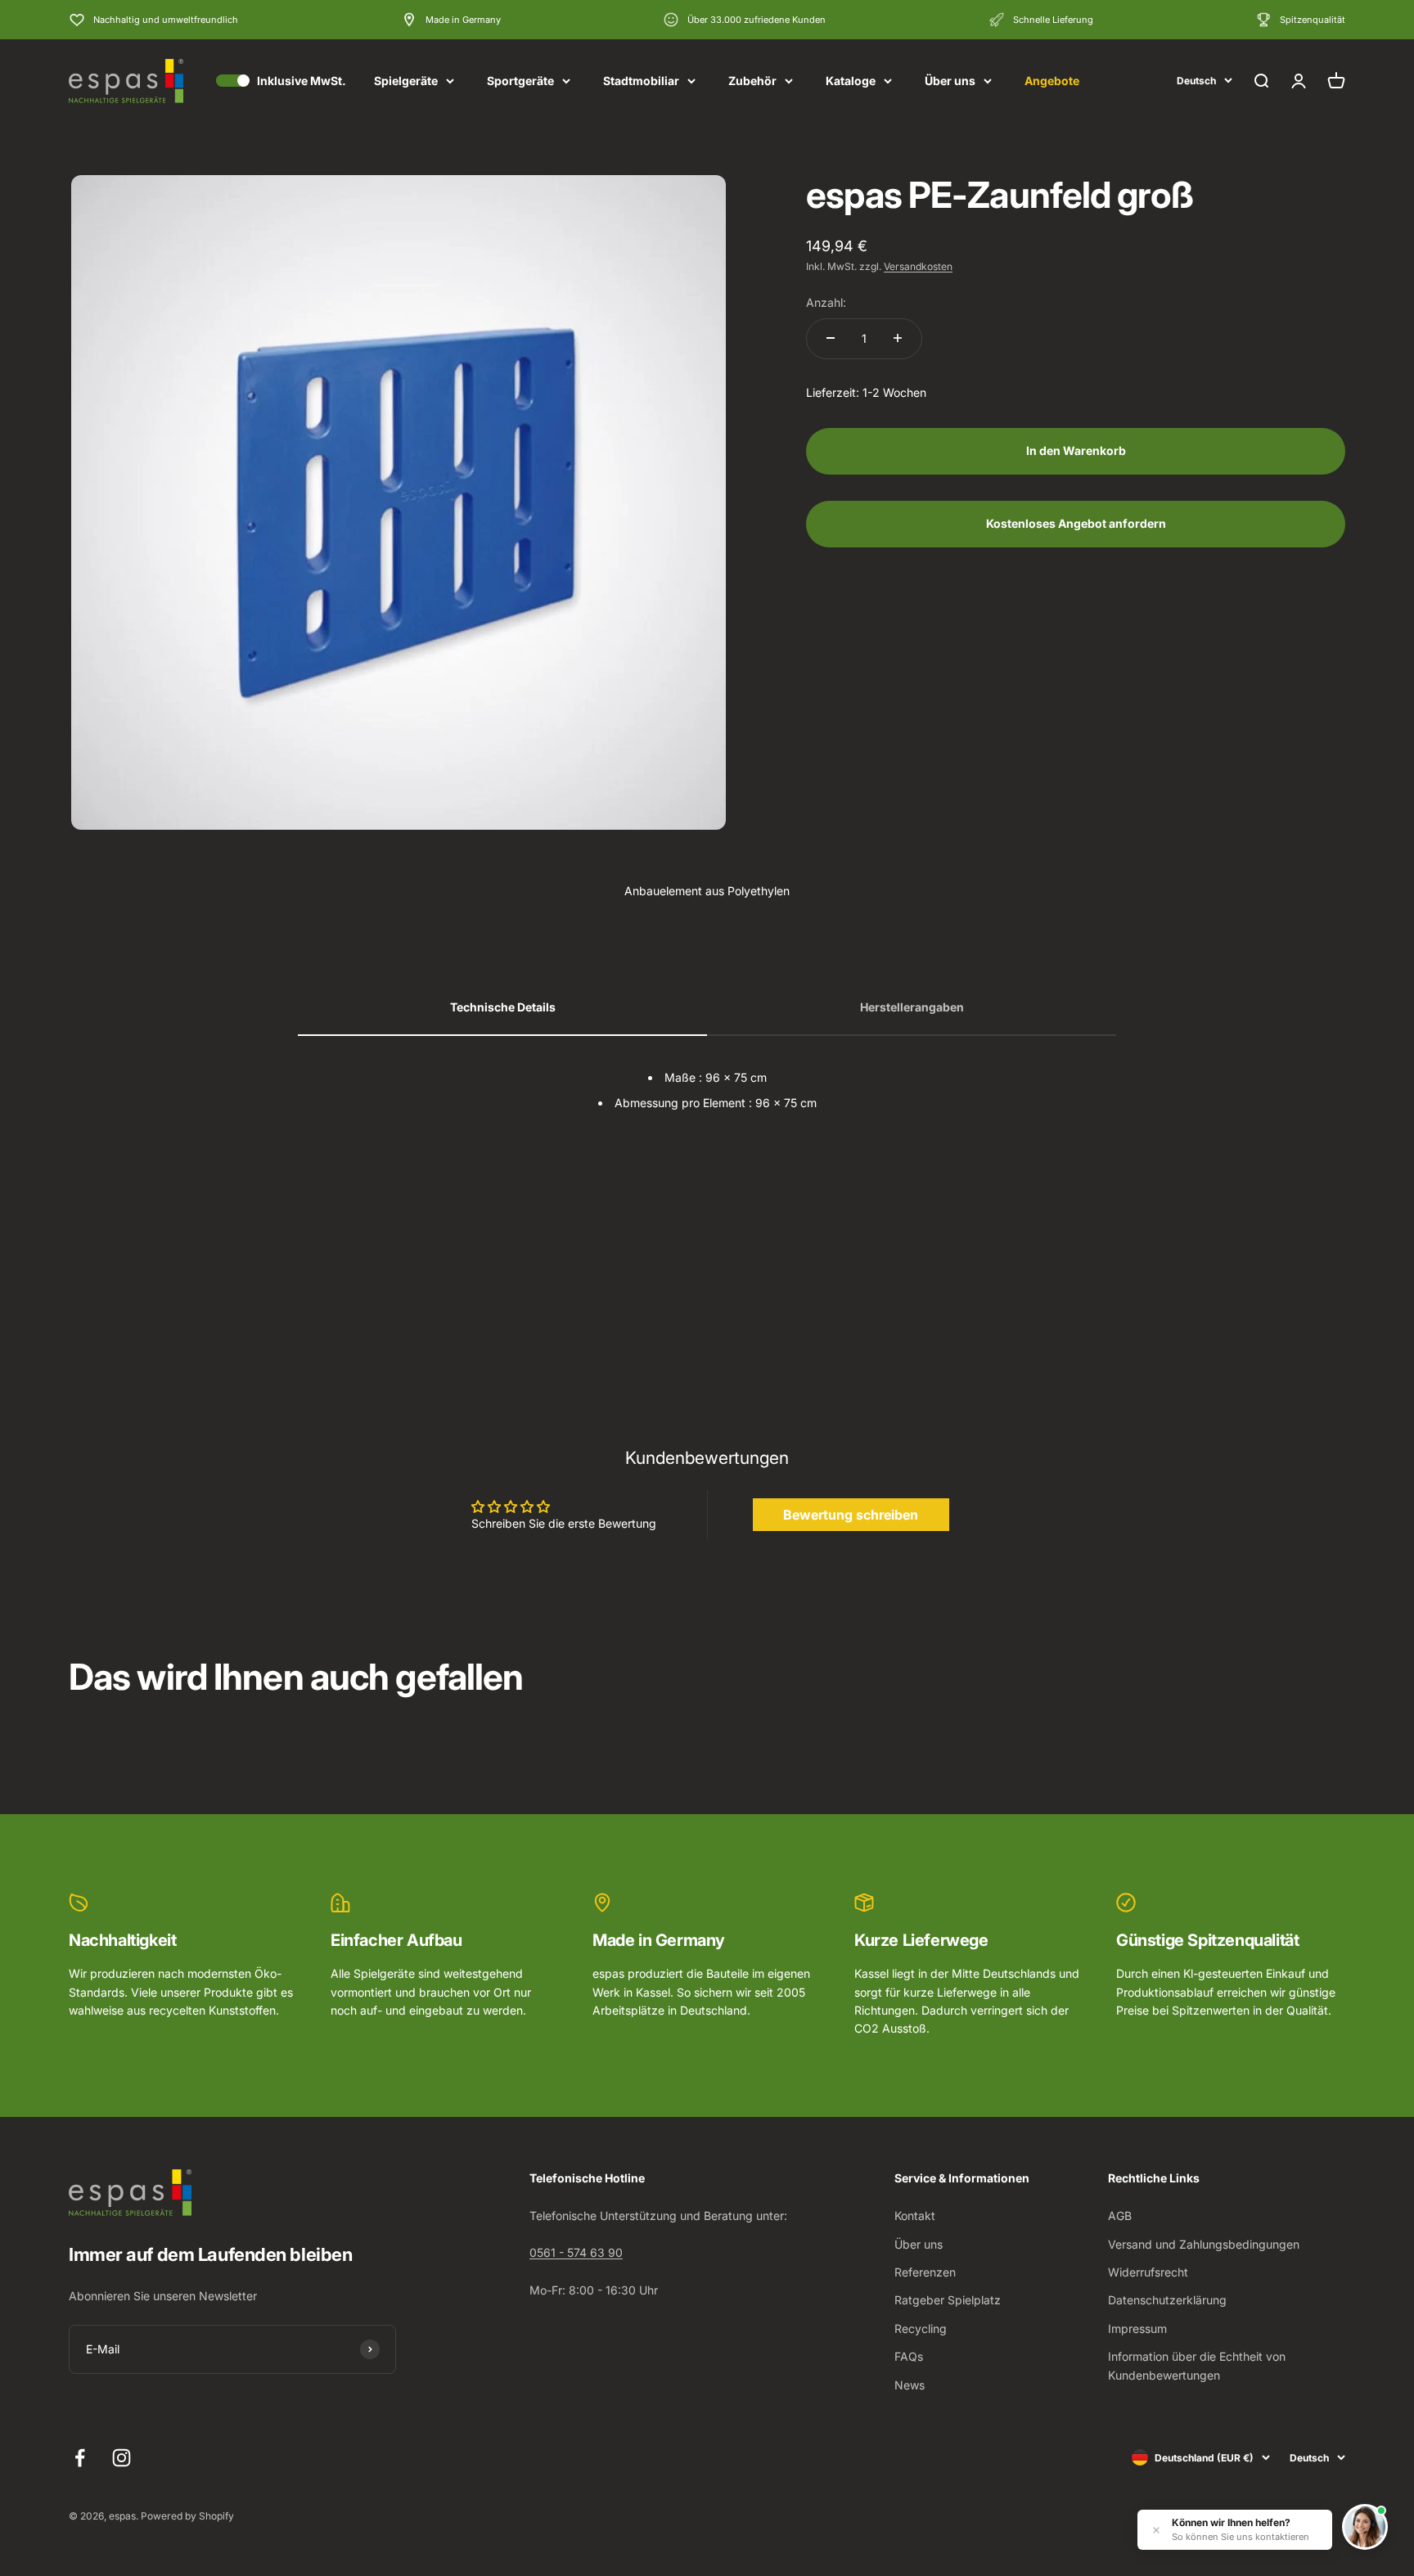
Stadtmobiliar (641, 81)
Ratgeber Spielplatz (948, 2300)
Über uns (950, 81)
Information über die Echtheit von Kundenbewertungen (1197, 2365)
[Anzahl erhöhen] (898, 338)
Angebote (1052, 81)
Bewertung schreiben (851, 1515)
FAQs (909, 2356)
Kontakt (915, 2216)
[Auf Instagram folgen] (122, 2458)
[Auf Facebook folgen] (80, 2458)
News (910, 2385)
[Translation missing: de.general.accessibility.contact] (1365, 2527)
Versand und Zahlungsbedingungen (1204, 2244)
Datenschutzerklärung (1167, 2300)
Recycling (921, 2328)
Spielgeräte (406, 81)
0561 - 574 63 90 (576, 2252)
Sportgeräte (520, 81)
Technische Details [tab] (503, 1007)
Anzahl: (826, 302)
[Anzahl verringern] (831, 338)
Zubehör (752, 81)
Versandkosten (918, 266)
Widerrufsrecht (1148, 2272)
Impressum (1137, 2328)
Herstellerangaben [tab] (912, 1007)
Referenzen (925, 2272)
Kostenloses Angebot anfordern (1076, 522)
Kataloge (851, 81)
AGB (1120, 2216)
